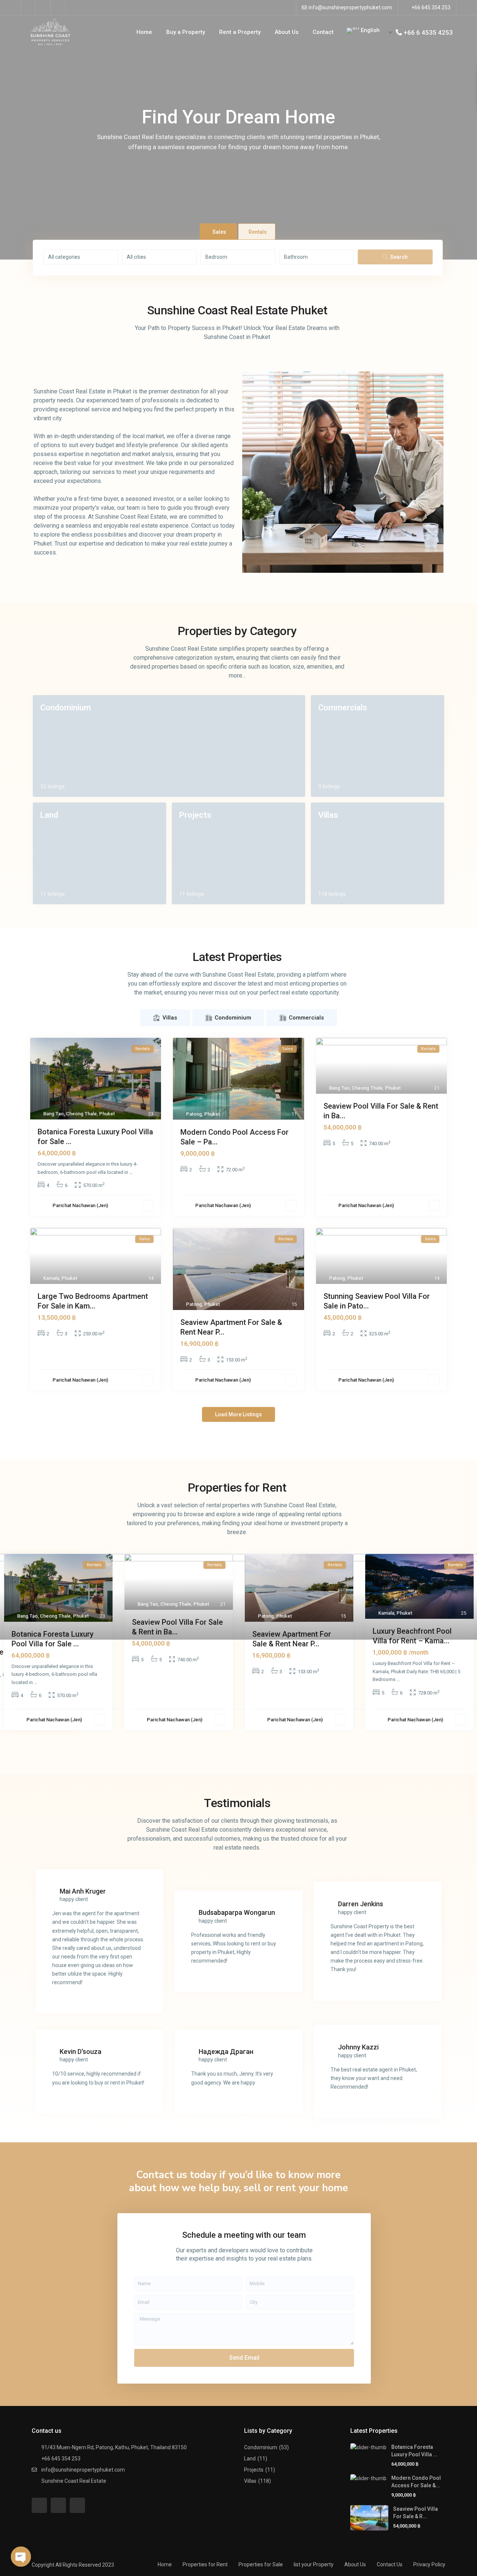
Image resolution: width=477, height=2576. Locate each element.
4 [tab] (250, 1744)
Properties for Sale (261, 2564)
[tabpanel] (179, 1645)
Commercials (343, 708)
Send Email (244, 2358)
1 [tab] (216, 1744)
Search (399, 257)
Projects (195, 815)
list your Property (314, 2564)
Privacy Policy (429, 2564)
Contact (323, 32)
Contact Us (390, 2564)
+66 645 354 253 (431, 7)
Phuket (107, 1114)
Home (144, 32)
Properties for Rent (205, 2564)
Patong (194, 1114)
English (369, 30)
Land (49, 815)
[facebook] (28, 7)
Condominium (66, 708)
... (131, 1172)
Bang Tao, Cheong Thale (70, 1114)
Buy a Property (186, 32)
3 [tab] (238, 1744)
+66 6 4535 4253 (428, 32)
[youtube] (43, 7)
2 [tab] (227, 1744)
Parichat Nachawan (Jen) (80, 1205)
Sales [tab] (219, 232)
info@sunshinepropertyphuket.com (350, 7)
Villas (328, 815)
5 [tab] (261, 1744)
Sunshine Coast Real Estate (74, 2481)
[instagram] (58, 7)
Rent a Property (240, 32)
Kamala (51, 1278)
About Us (287, 32)
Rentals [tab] (258, 232)
